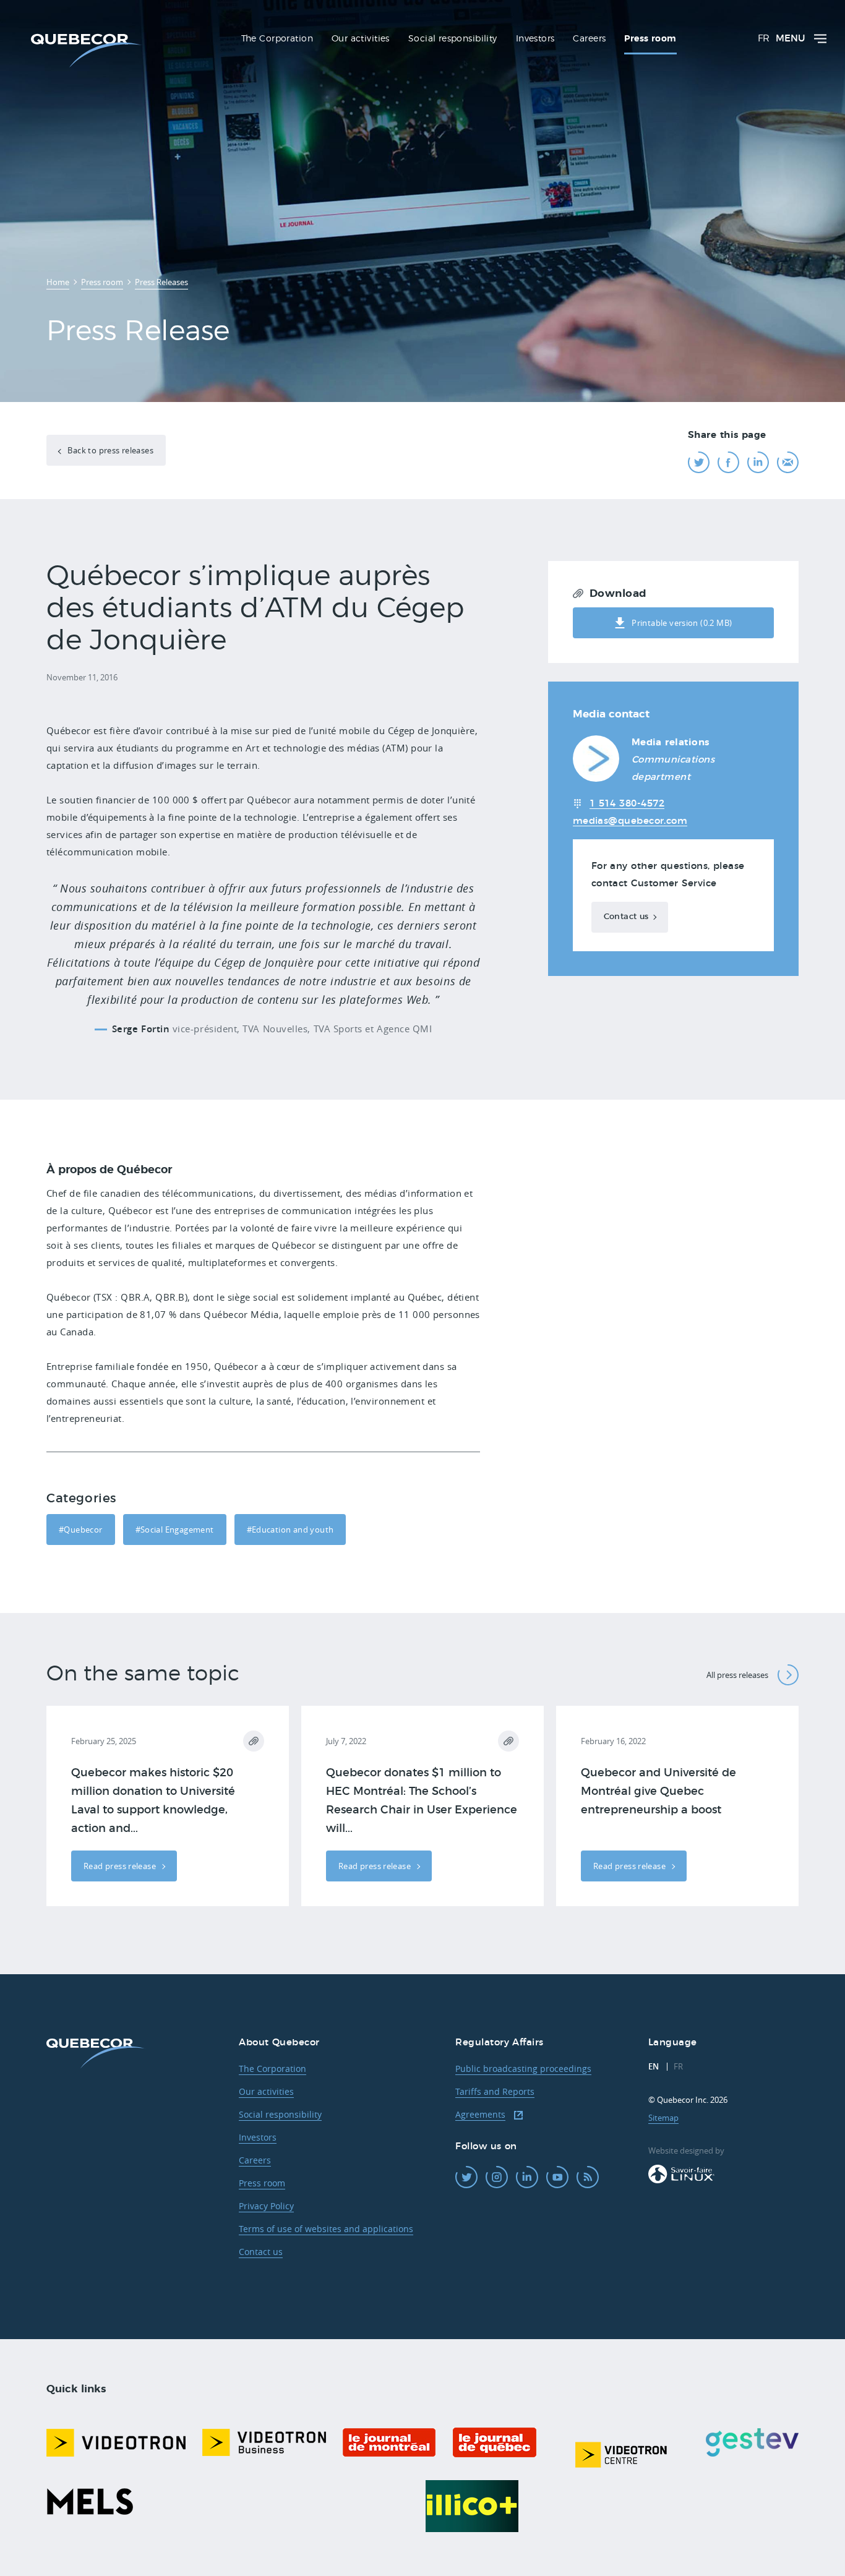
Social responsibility (280, 2114)
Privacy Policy (266, 2206)
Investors (258, 2137)
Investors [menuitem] (535, 39)
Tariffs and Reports (495, 2091)
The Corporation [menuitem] (277, 39)
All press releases (737, 1675)
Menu (790, 39)
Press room (262, 2183)
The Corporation (272, 2069)
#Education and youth (290, 1530)
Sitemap (663, 2118)
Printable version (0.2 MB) (682, 623)
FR (764, 39)
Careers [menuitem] (589, 39)
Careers (255, 2160)
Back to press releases (109, 450)
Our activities (266, 2091)
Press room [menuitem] (650, 39)
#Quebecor (81, 1530)
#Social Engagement (175, 1530)
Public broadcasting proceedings (523, 2069)
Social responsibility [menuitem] (453, 39)
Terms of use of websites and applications (326, 2229)
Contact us (626, 917)
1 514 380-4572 (627, 804)
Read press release (121, 1866)
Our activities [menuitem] (361, 39)
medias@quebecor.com (630, 821)
